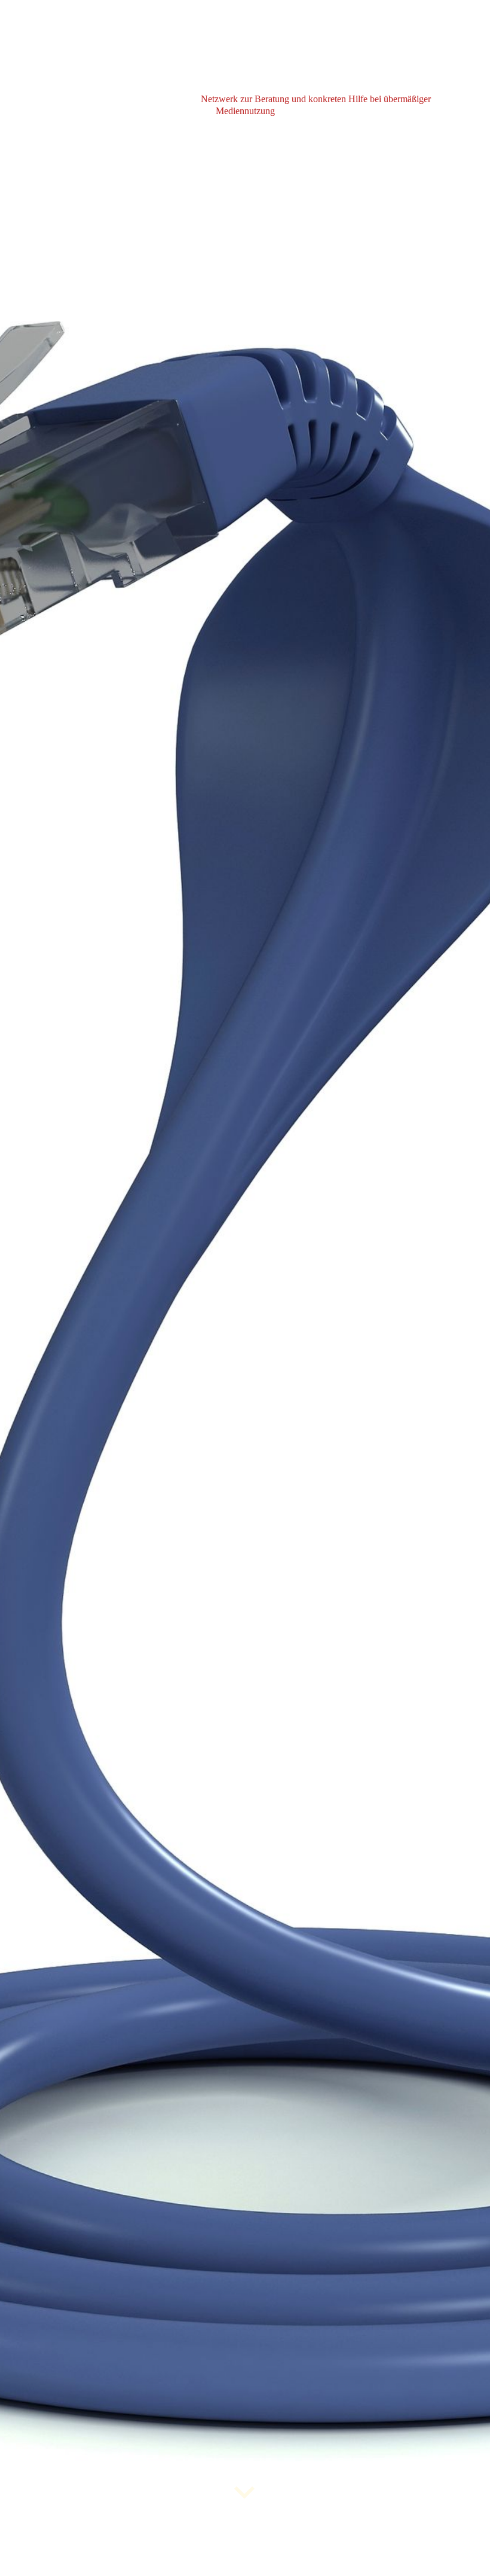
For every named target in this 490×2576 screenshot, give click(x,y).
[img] (245, 1288)
